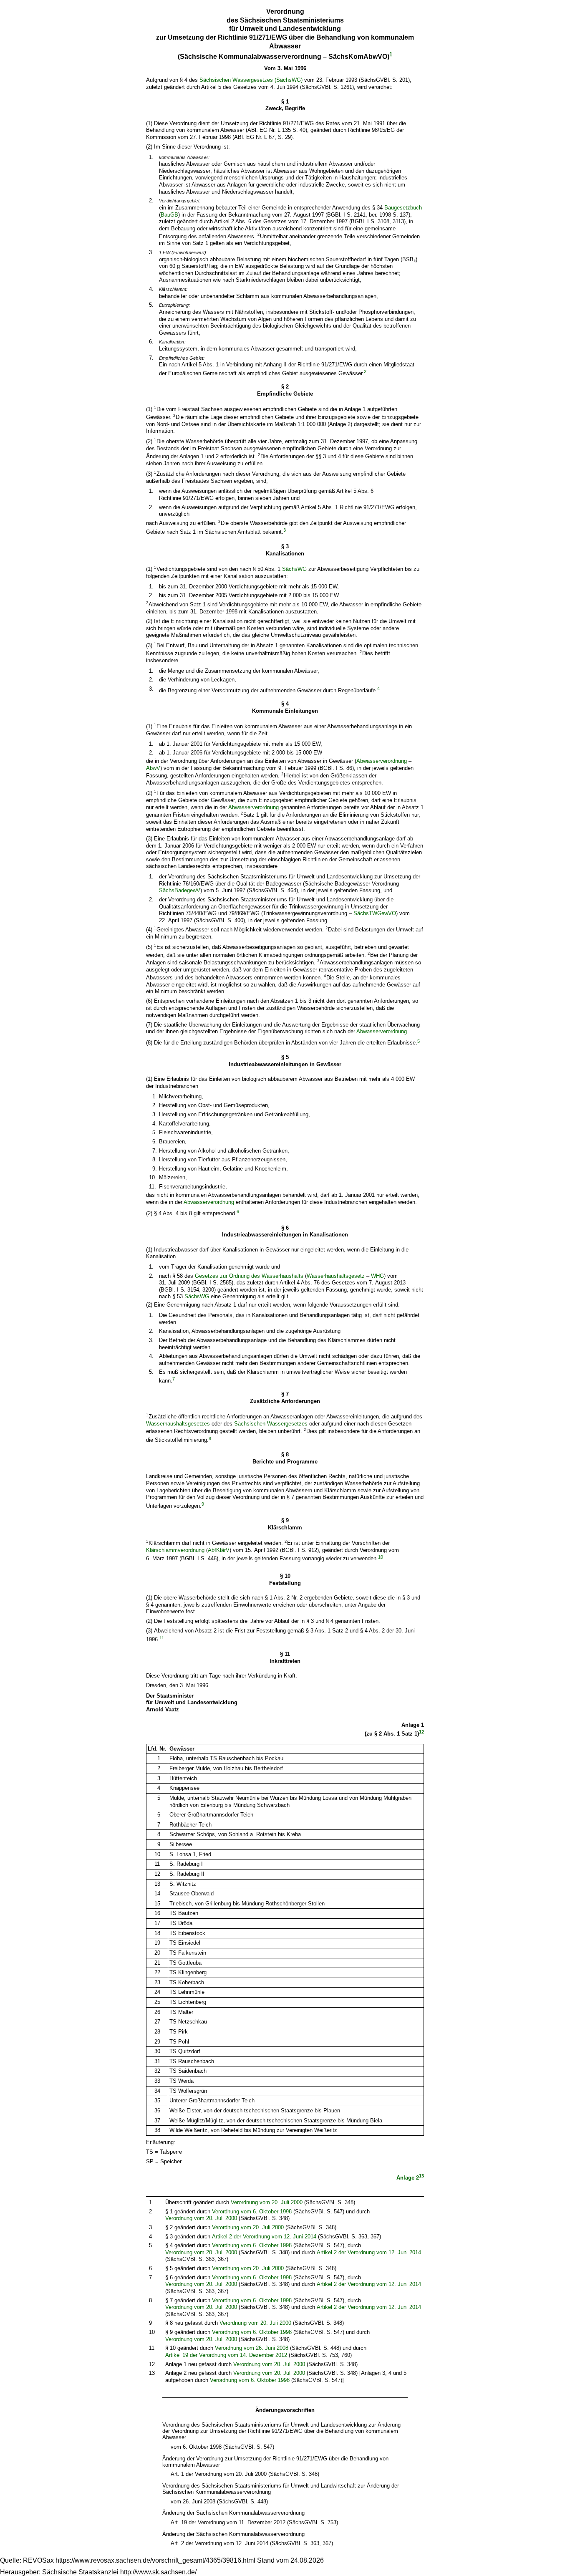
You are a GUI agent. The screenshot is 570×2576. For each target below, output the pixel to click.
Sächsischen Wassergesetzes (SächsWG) (251, 80)
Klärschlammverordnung (175, 1550)
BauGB (169, 215)
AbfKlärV (219, 1550)
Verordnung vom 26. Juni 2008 (252, 2348)
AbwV (153, 768)
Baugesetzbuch (403, 208)
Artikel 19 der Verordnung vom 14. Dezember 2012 (226, 2355)
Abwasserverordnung (382, 761)
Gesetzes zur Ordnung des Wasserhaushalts (249, 1276)
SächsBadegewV (180, 890)
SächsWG (294, 569)
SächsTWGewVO (375, 913)
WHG (377, 1276)
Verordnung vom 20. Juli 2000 (267, 2202)
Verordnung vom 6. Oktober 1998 (252, 2211)
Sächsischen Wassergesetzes (271, 1424)
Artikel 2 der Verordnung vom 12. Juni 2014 (264, 2237)
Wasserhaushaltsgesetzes (178, 1424)
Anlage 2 (408, 2178)
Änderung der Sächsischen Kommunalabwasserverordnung (233, 2513)
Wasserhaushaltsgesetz (337, 1276)
